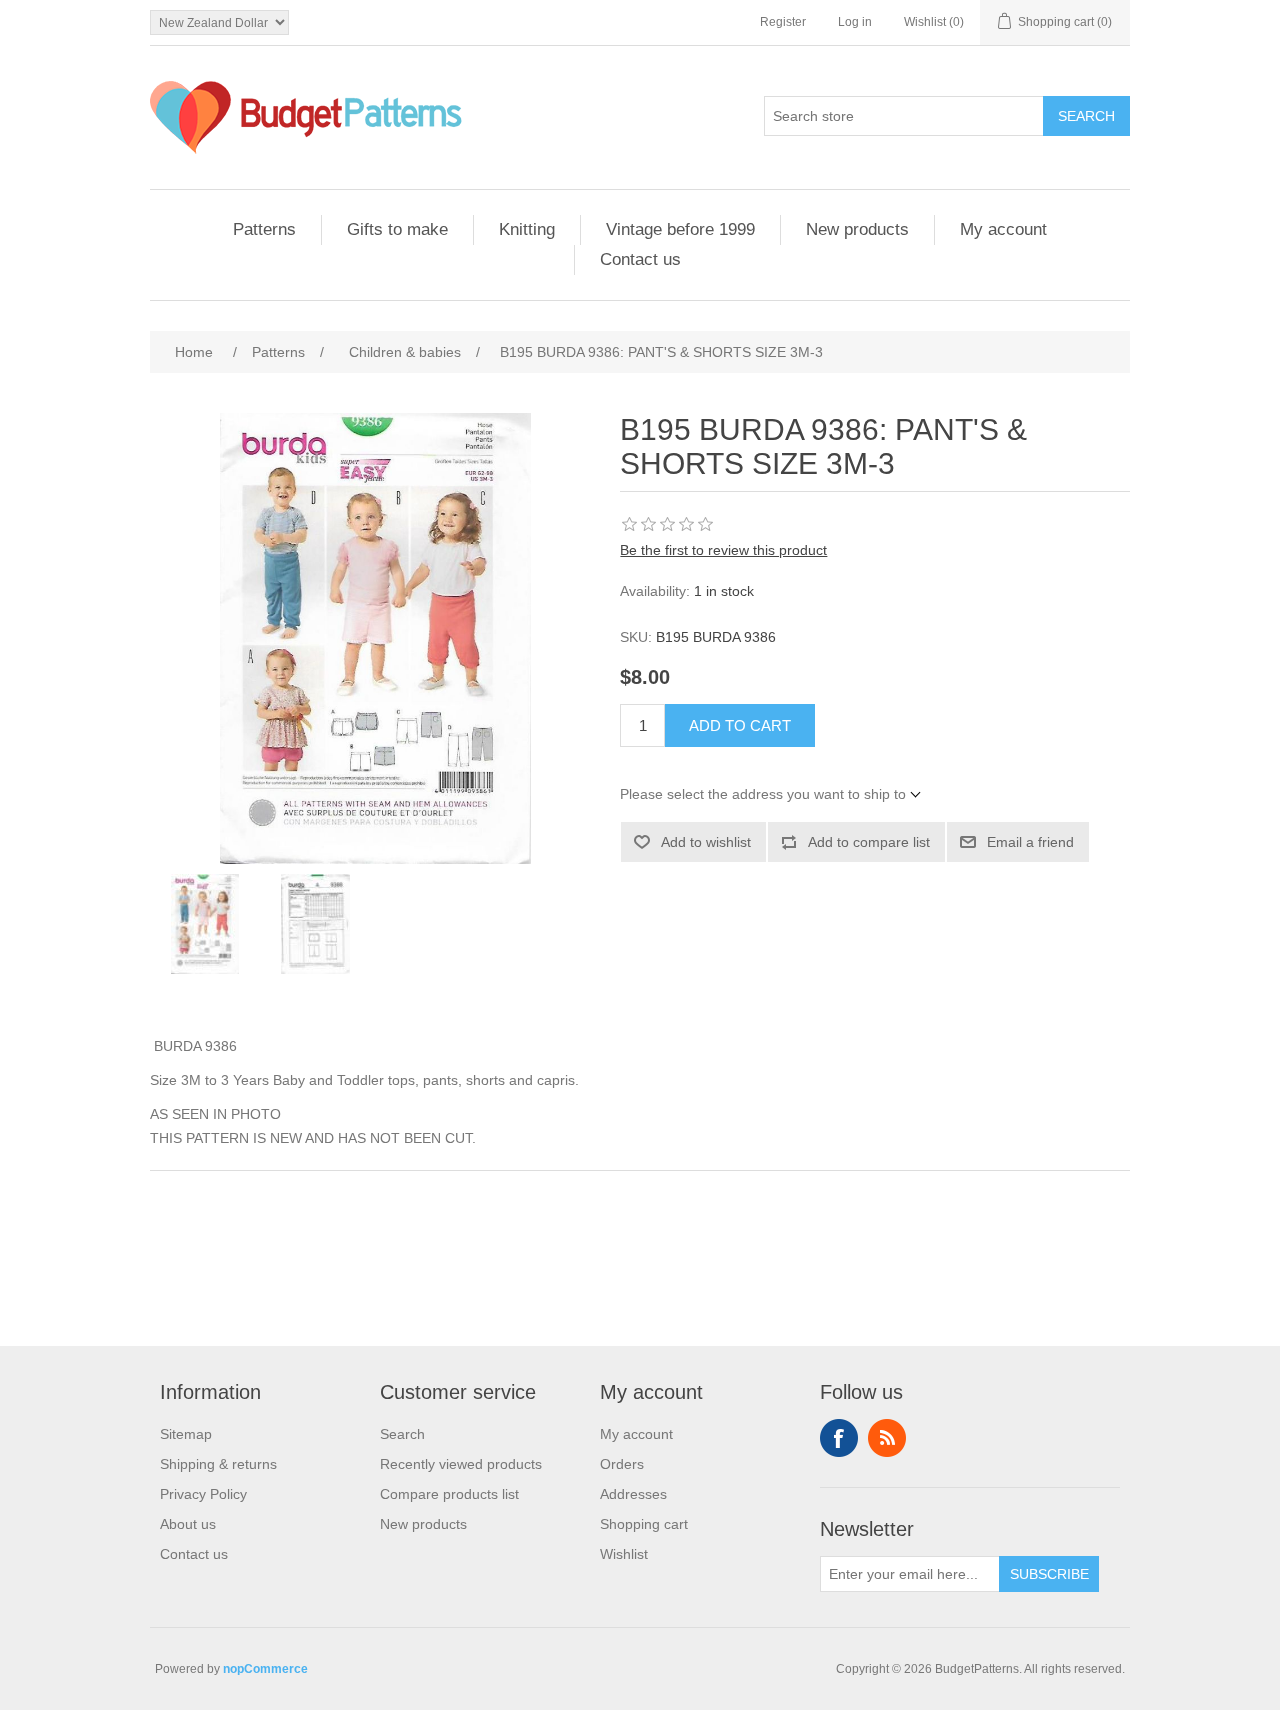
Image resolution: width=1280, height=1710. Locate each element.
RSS (887, 1438)
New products (857, 229)
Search (1086, 116)
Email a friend (1030, 842)
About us (188, 1524)
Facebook (839, 1438)
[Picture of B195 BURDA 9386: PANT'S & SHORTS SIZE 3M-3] (205, 924)
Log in (855, 22)
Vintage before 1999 (680, 229)
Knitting (527, 229)
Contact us (640, 259)
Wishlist (624, 1554)
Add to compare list (869, 842)
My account (1003, 229)
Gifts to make (397, 229)
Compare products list (449, 1494)
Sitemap (186, 1434)
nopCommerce (265, 1669)
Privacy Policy (203, 1494)
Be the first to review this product (723, 550)
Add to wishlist (706, 842)
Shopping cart (644, 1524)
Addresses (633, 1494)
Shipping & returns (218, 1464)
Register (783, 22)
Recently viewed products (461, 1464)
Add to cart (740, 725)
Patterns (264, 229)
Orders (622, 1464)
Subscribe (1049, 1574)
